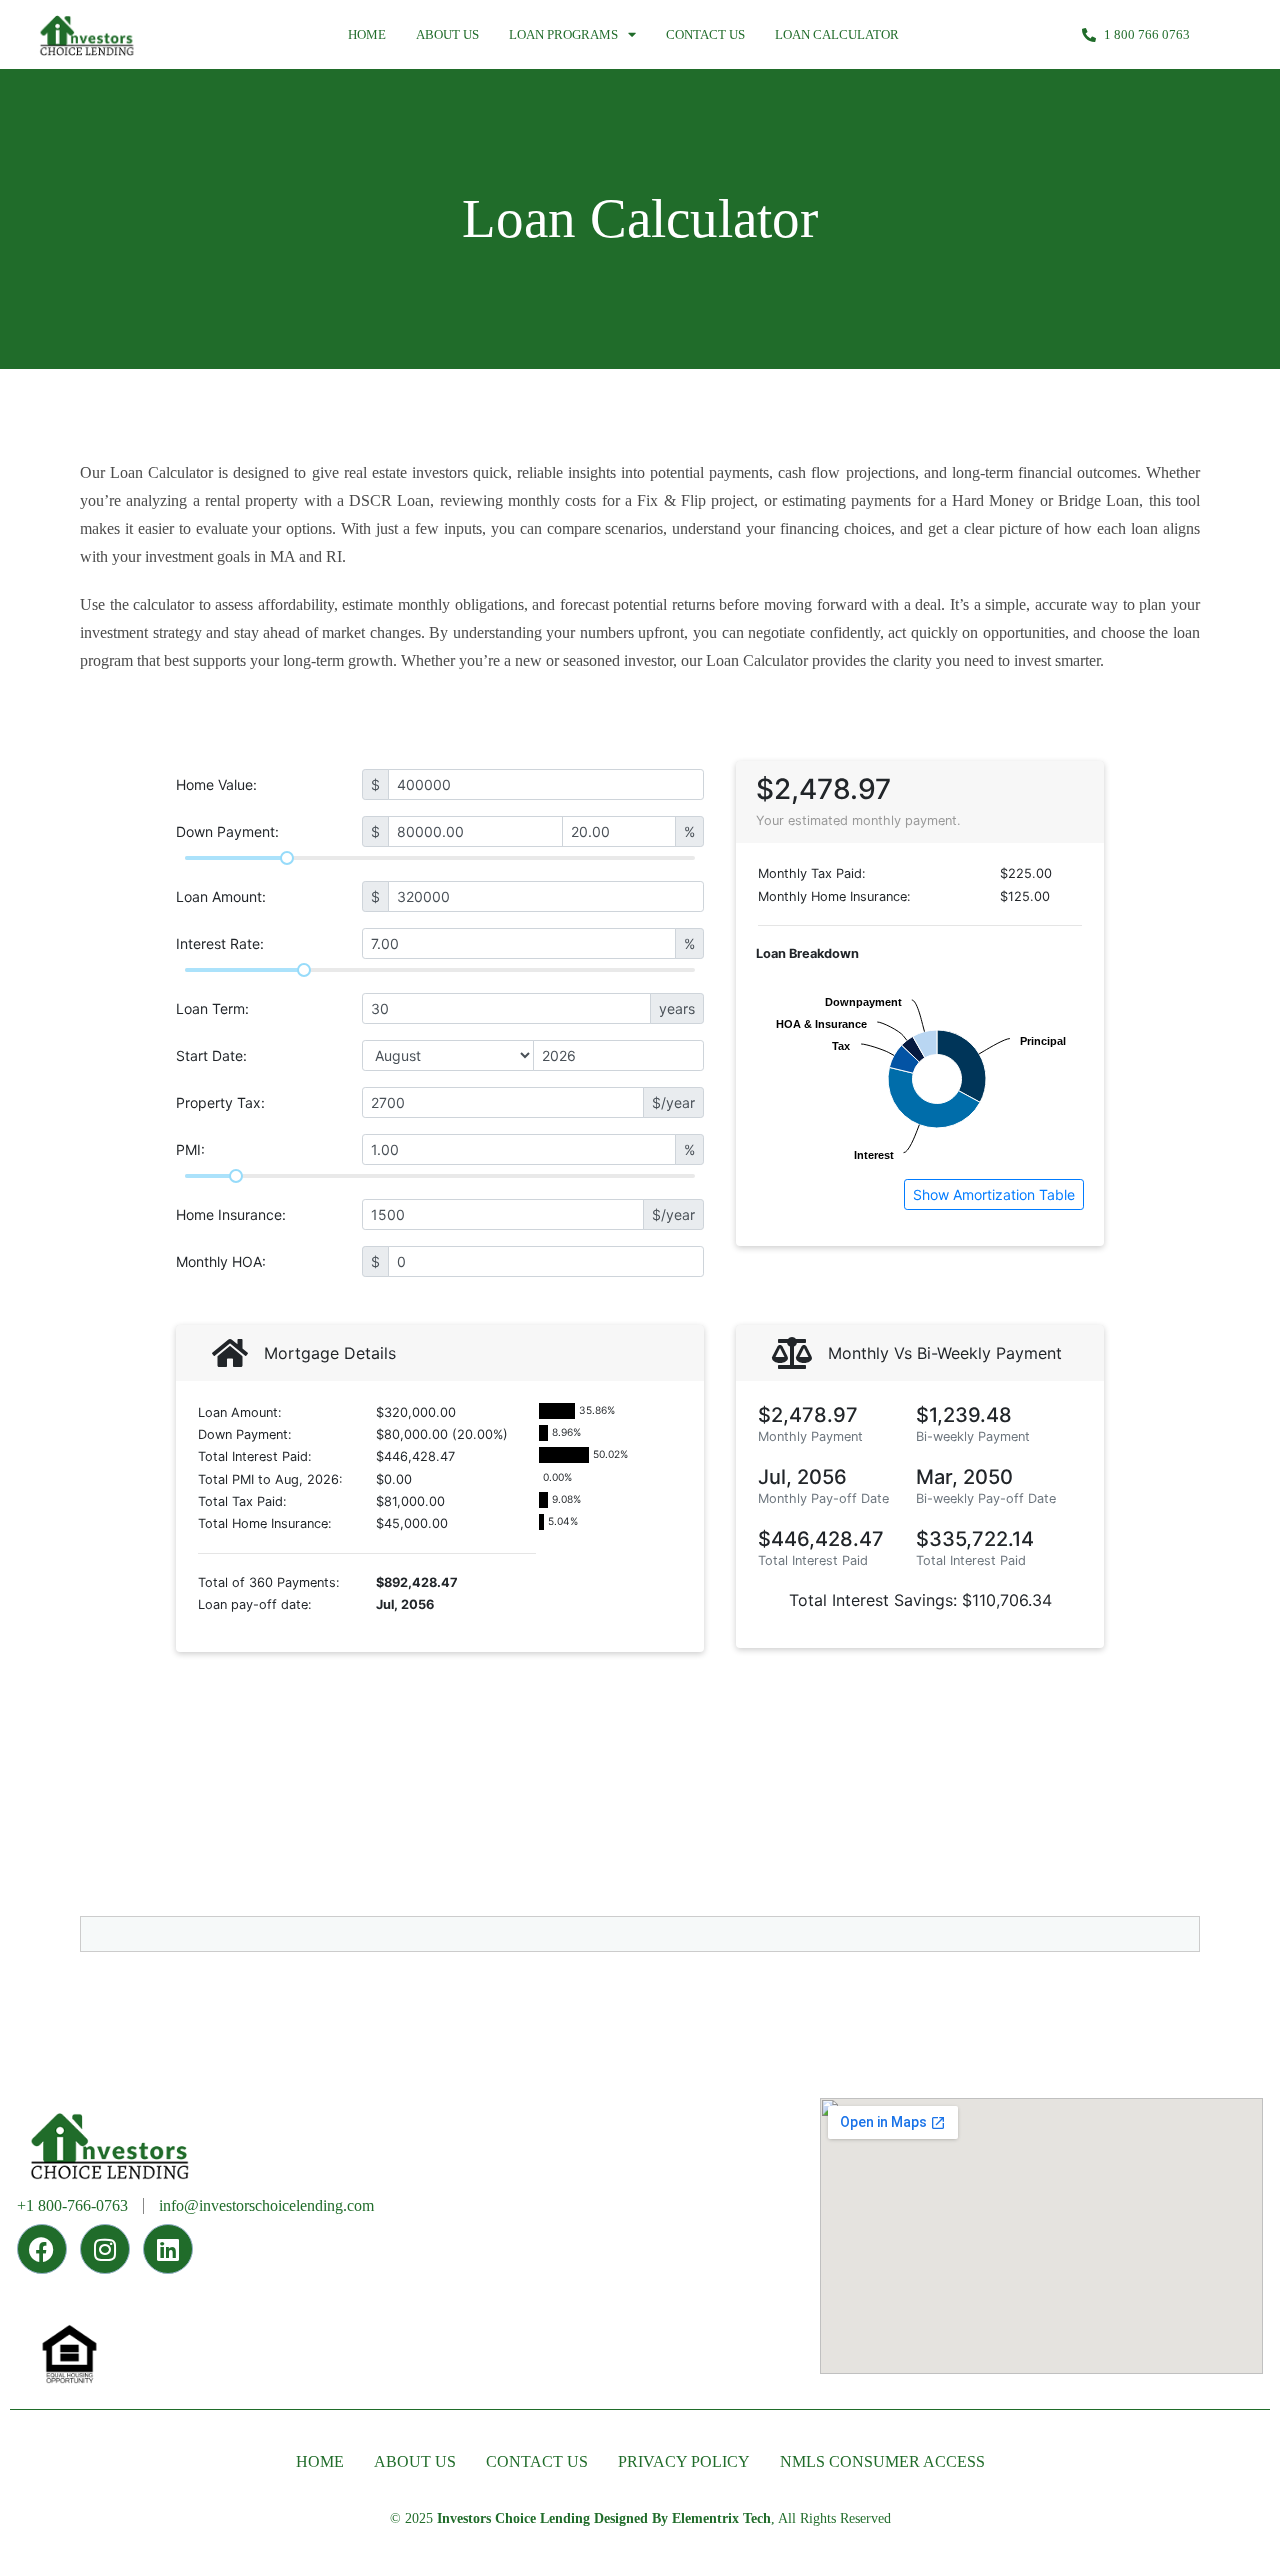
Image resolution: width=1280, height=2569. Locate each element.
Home (367, 34)
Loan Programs (563, 34)
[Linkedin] (168, 2249)
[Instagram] (105, 2249)
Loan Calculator (837, 34)
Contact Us (705, 34)
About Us (447, 34)
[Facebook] (42, 2249)
